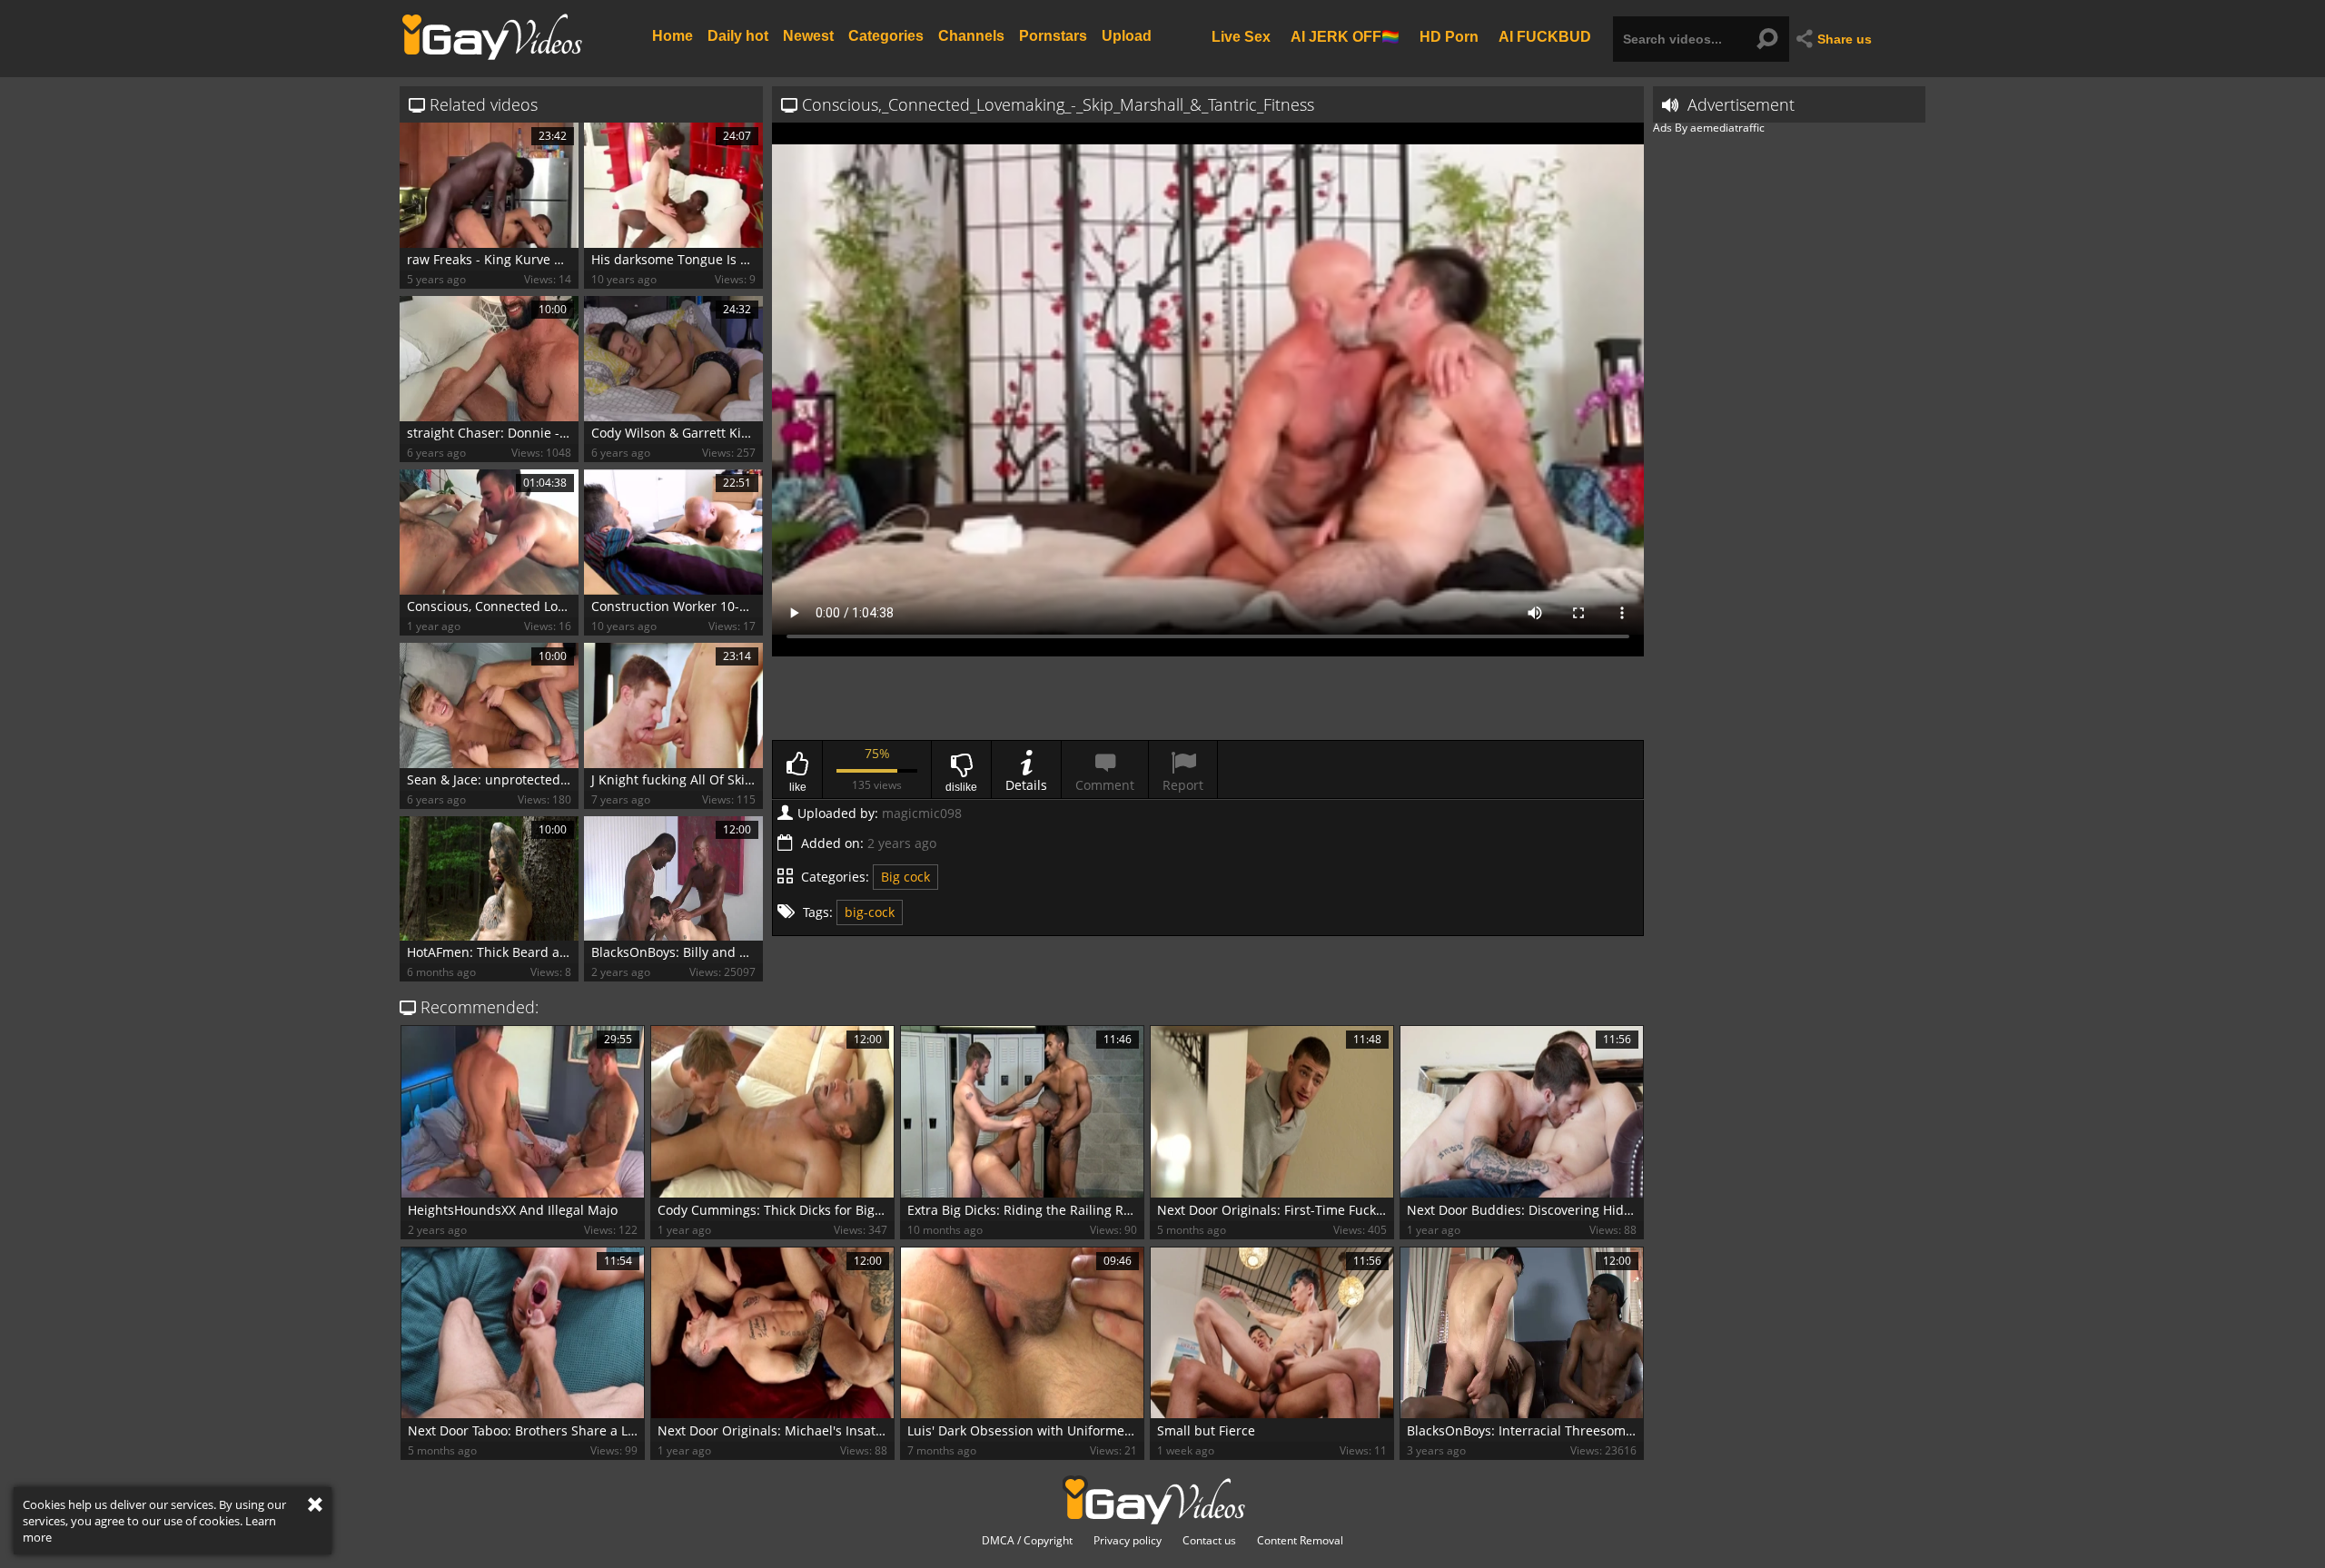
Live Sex (1241, 36)
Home (673, 36)
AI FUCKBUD (1545, 36)
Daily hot (738, 36)
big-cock (870, 912)
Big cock (905, 877)
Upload (1127, 36)
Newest (808, 36)
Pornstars (1053, 36)
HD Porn (1449, 36)
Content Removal (1300, 1541)
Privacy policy (1128, 1541)
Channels (971, 36)
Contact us (1209, 1541)
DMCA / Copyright (1027, 1541)
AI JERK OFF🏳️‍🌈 (1345, 36)
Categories (886, 36)
